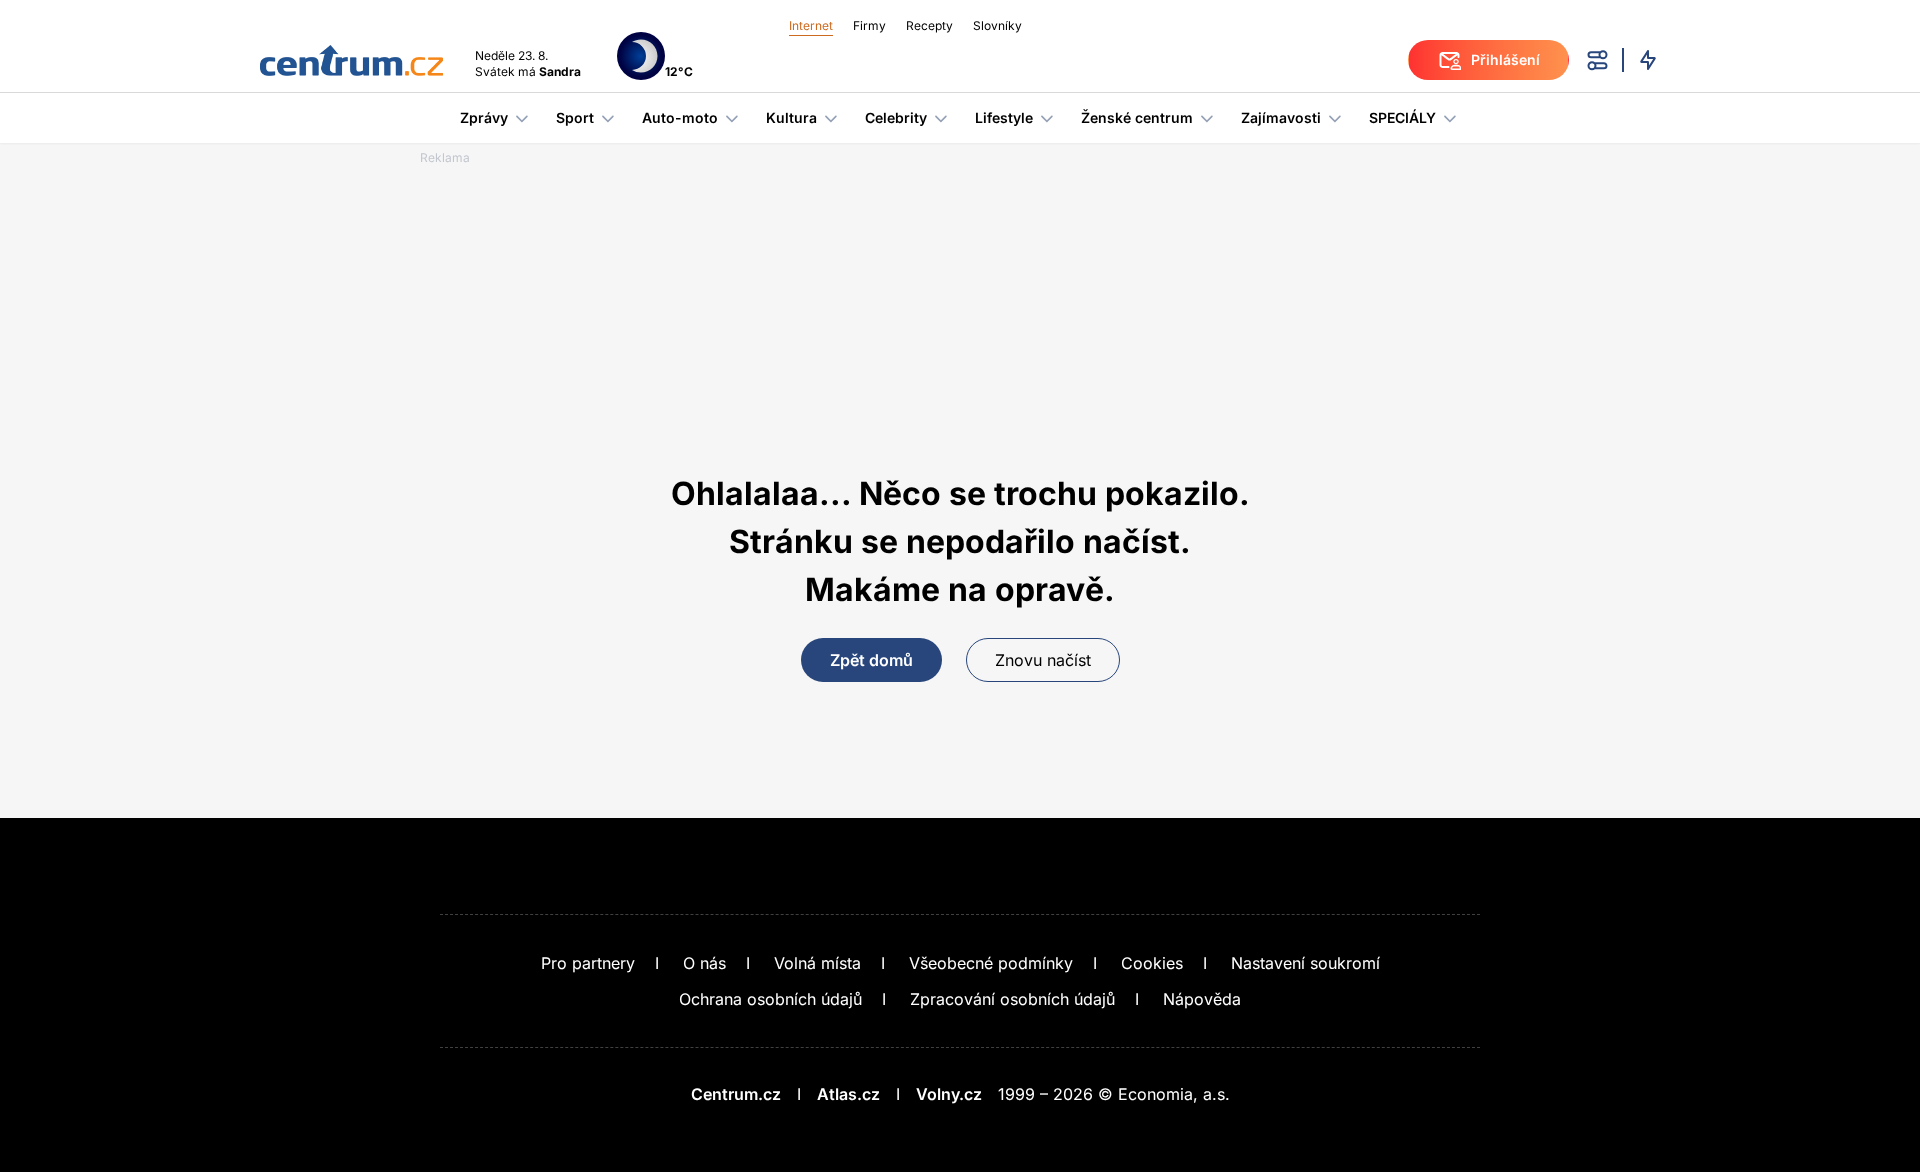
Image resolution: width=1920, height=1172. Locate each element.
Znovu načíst (1043, 660)
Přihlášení (1505, 59)
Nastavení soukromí (1305, 963)
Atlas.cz (848, 1094)
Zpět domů (871, 660)
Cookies (1152, 963)
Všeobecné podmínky (991, 963)
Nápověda (1202, 999)
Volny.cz (949, 1094)
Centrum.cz (736, 1094)
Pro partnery (588, 963)
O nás (704, 963)
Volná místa (817, 963)
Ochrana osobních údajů (770, 999)
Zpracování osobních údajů (1012, 999)
